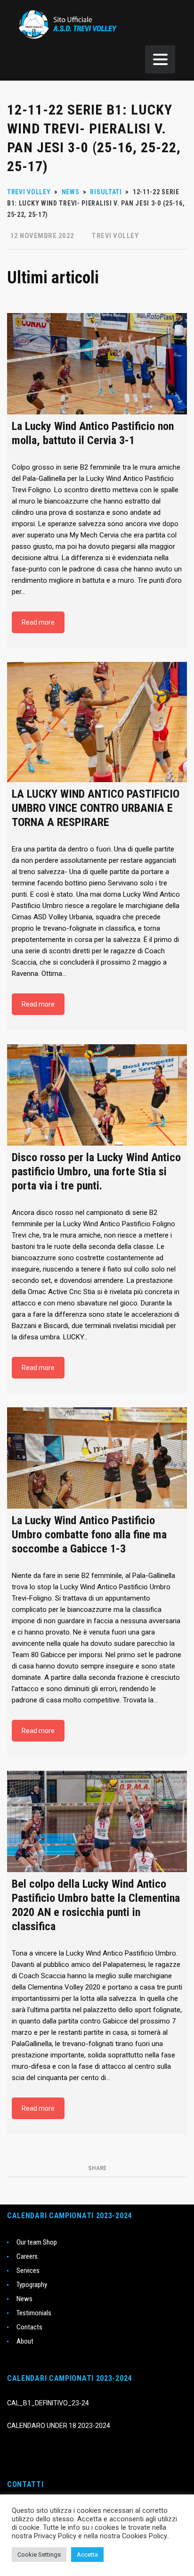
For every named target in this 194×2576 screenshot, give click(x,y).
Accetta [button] (87, 2555)
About (25, 2341)
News (24, 2299)
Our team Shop (37, 2242)
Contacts (29, 2327)
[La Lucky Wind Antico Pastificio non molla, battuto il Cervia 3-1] (97, 364)
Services (28, 2271)
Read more (38, 622)
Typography (32, 2285)
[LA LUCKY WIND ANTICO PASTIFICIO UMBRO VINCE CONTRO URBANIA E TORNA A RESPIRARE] (97, 722)
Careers (27, 2256)
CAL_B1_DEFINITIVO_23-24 (48, 2403)
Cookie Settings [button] (39, 2555)
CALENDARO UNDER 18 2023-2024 (59, 2426)
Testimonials (34, 2313)
